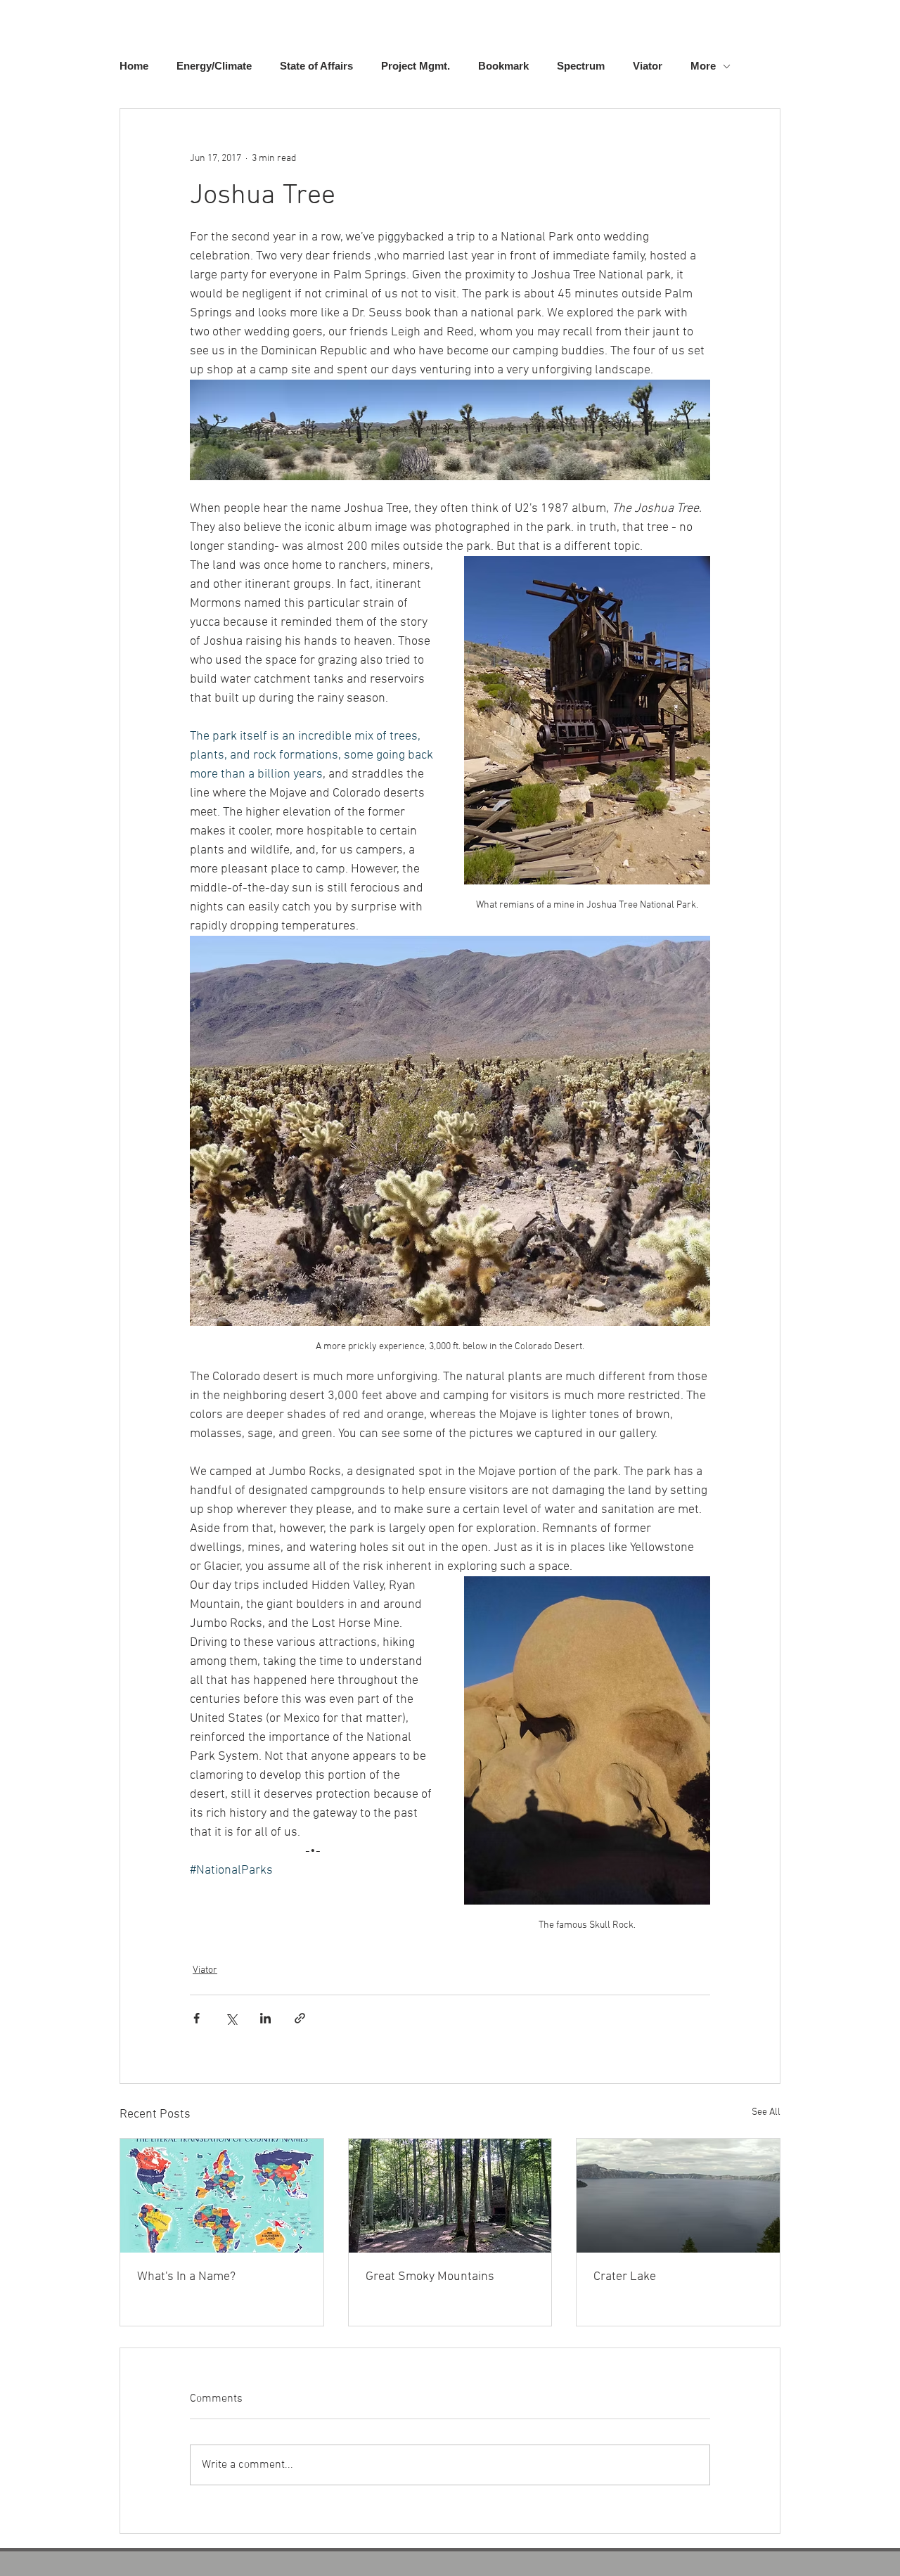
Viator (648, 66)
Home (134, 66)
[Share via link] (300, 2018)
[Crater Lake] (678, 2196)
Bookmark (503, 66)
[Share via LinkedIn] (265, 2018)
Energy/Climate (214, 66)
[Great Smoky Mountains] (450, 2196)
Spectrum (581, 66)
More (703, 66)
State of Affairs (316, 66)
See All (766, 2112)
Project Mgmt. (416, 66)
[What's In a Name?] (222, 2196)
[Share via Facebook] (197, 2018)
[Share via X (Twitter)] (231, 2018)
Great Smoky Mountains (430, 2277)
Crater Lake (625, 2277)
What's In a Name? (186, 2277)
